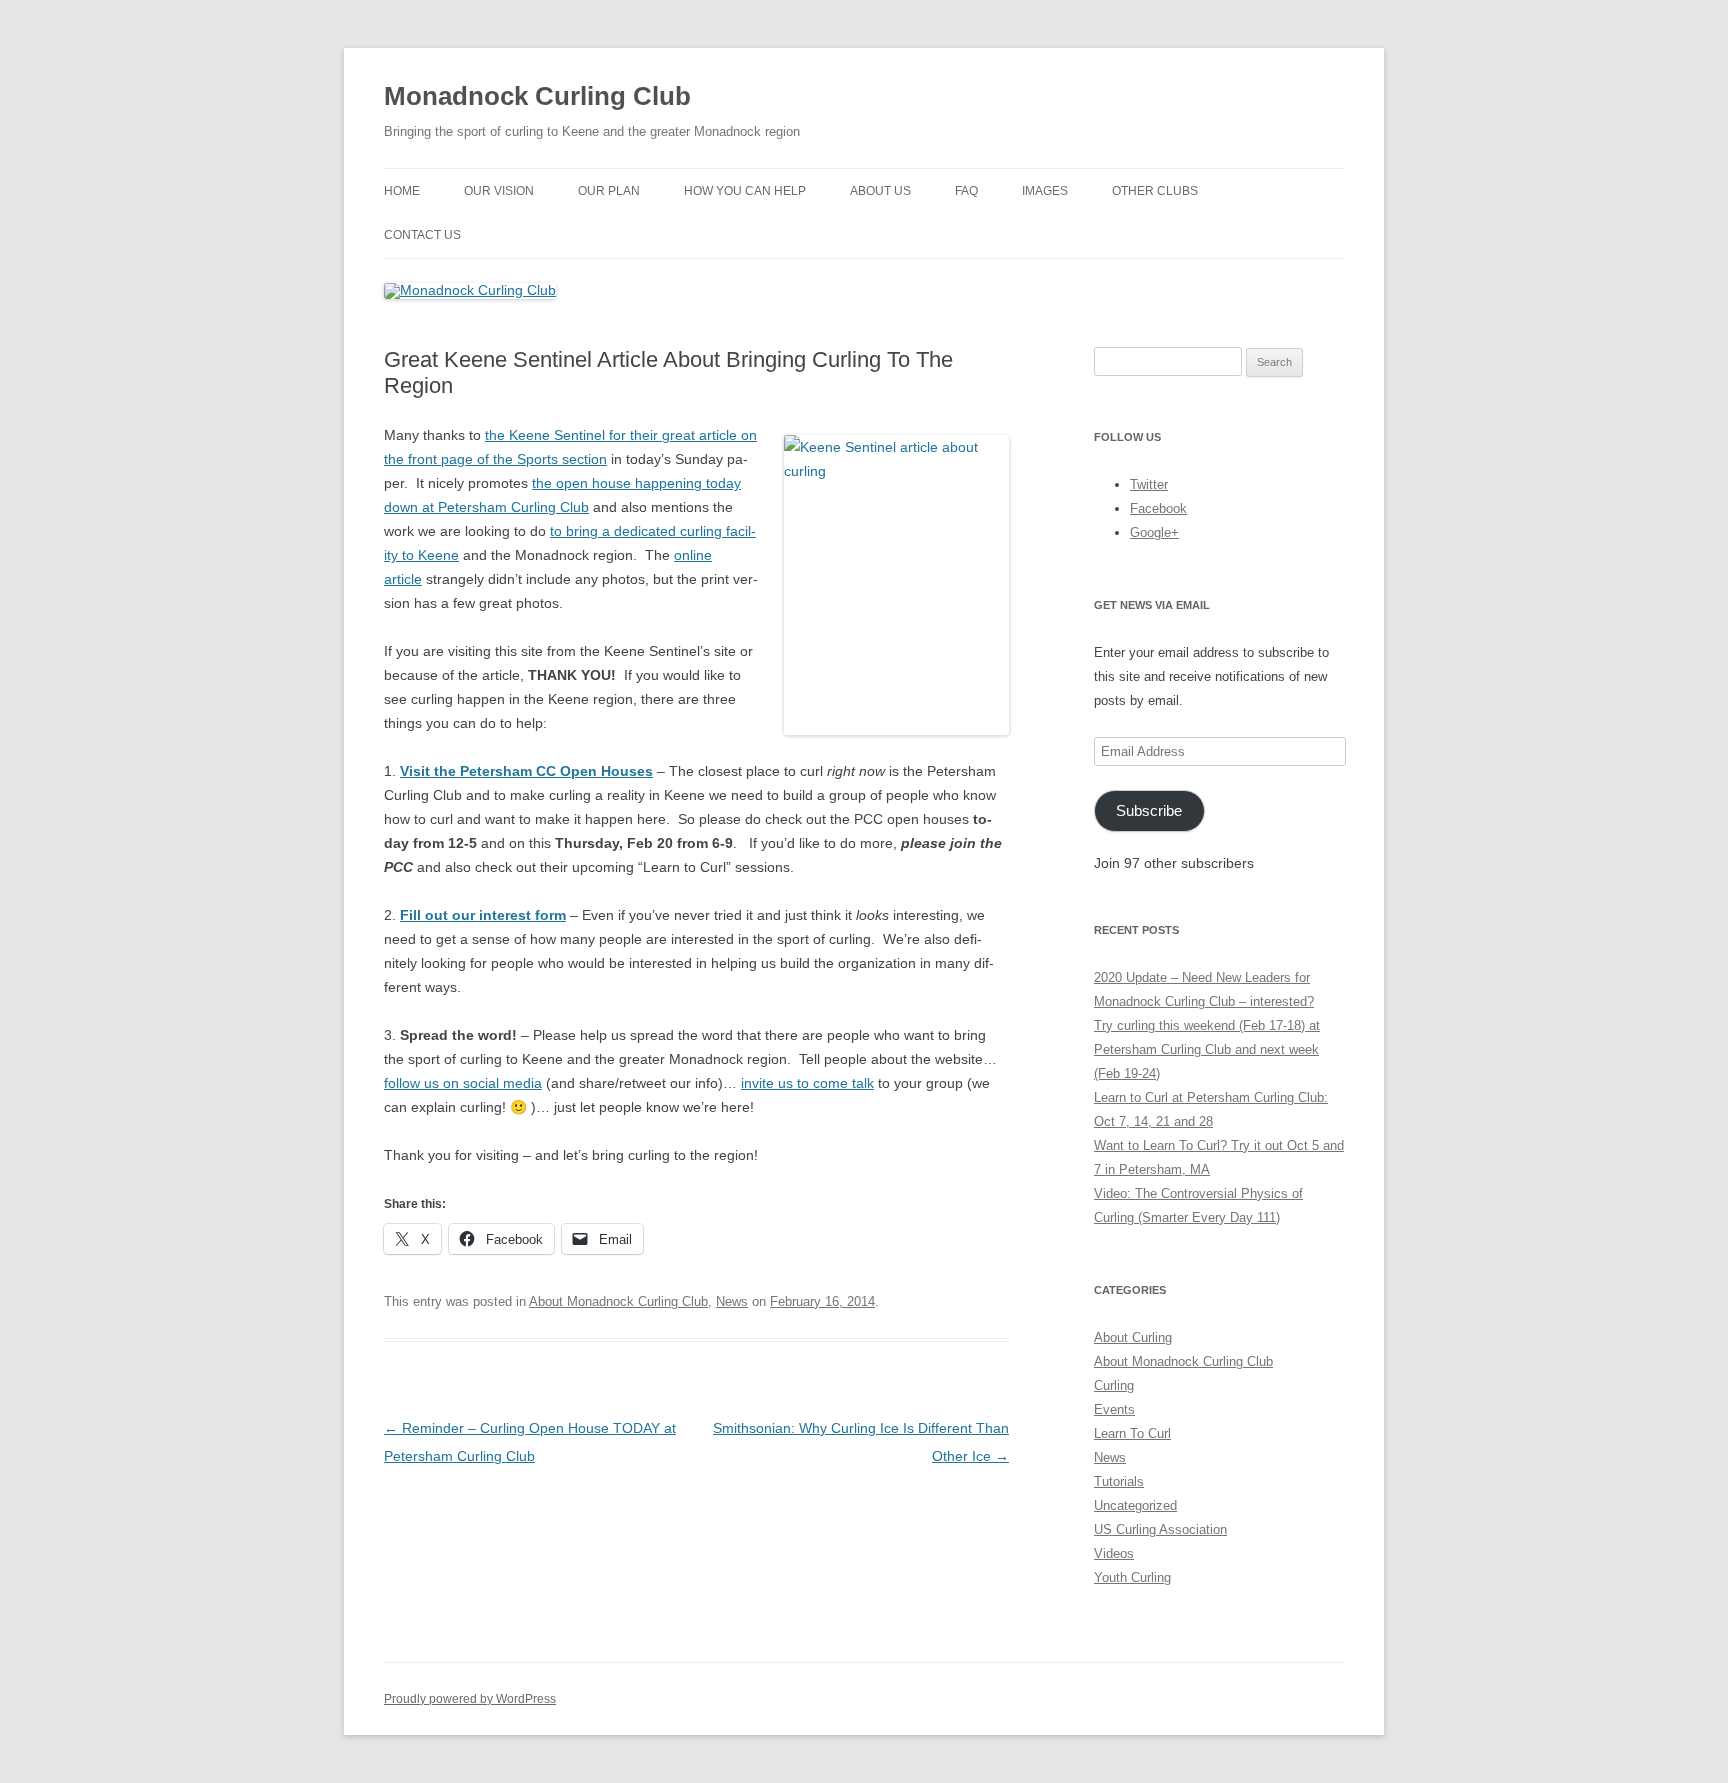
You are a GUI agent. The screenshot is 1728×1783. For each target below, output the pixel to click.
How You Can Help (745, 191)
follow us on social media (463, 1083)
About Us (880, 191)
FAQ (966, 191)
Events (1114, 1409)
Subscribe (1149, 811)
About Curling (1133, 1337)
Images (1045, 191)
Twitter (1149, 484)
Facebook (1158, 508)
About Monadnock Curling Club (618, 1301)
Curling (1114, 1385)
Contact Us (422, 235)
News (732, 1301)
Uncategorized (1135, 1505)
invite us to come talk (807, 1083)
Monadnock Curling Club (537, 96)
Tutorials (1119, 1481)
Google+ (1154, 532)
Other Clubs (1155, 191)
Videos (1114, 1553)
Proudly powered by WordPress (470, 1699)
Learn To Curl (1132, 1433)
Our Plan (609, 191)
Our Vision (499, 191)
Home (402, 191)
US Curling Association (1160, 1529)
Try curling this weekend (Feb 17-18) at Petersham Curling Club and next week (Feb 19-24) (1207, 1049)
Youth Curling (1132, 1577)
